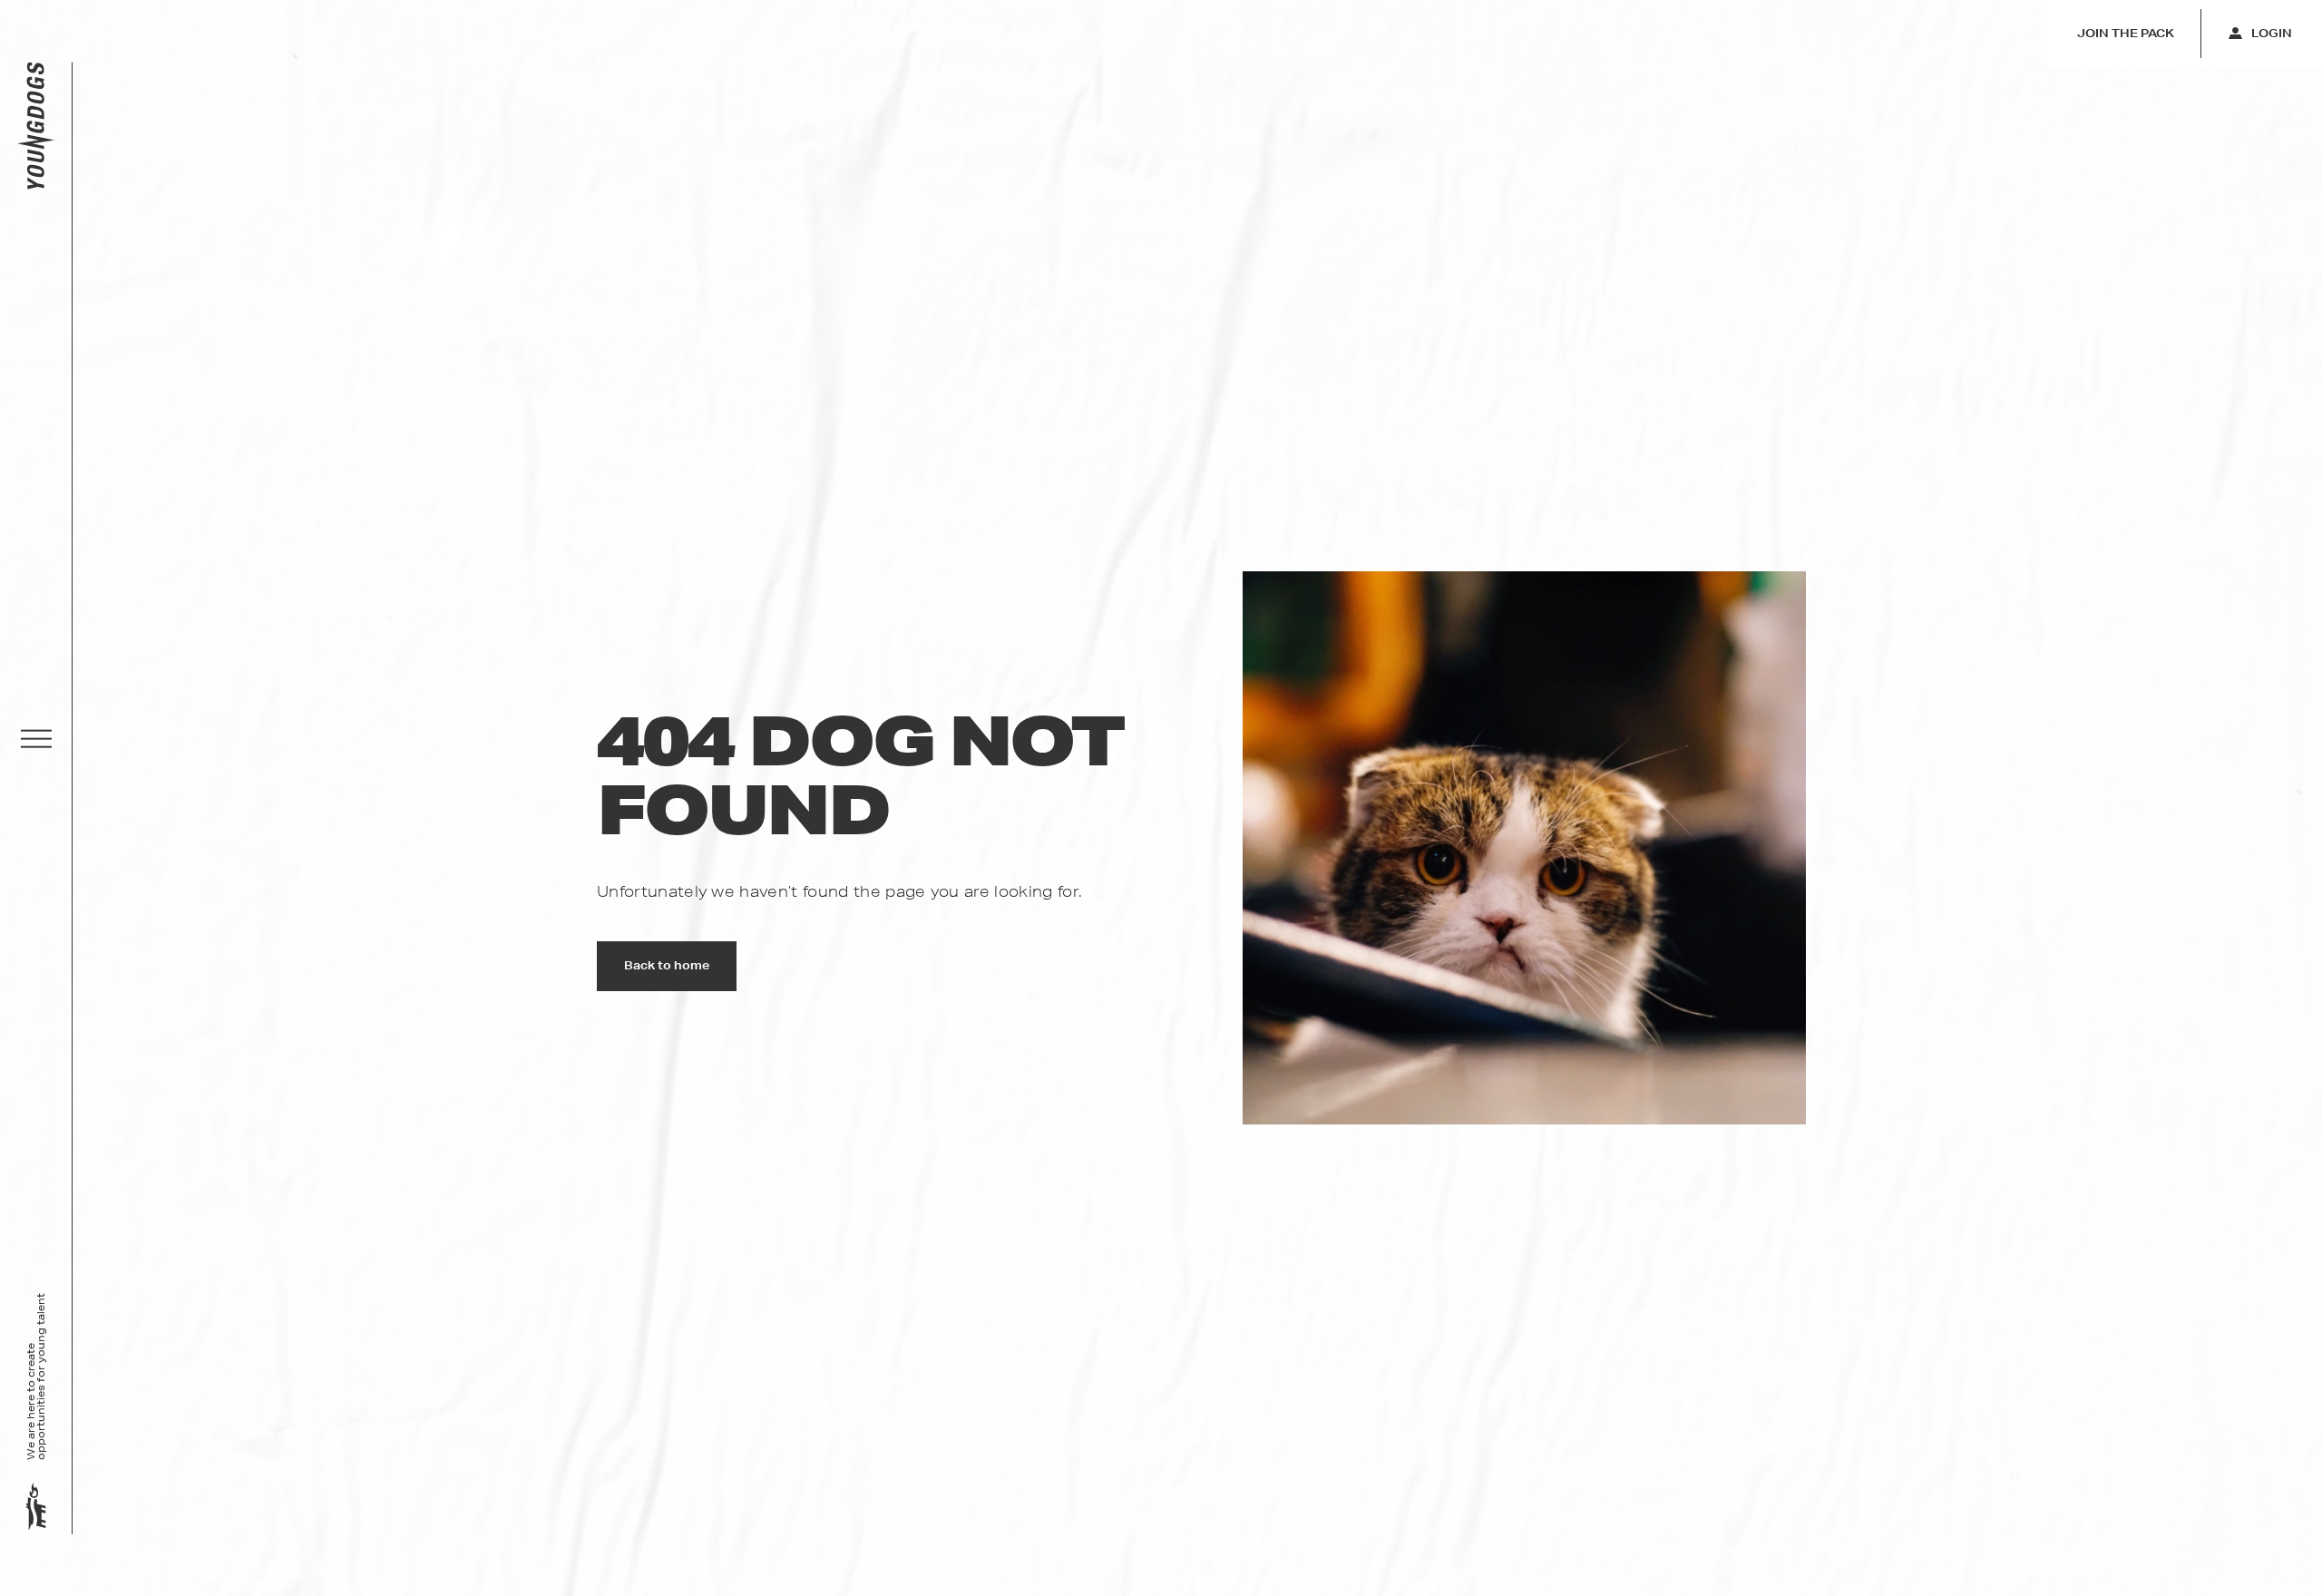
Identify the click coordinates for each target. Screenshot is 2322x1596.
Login (2272, 33)
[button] (36, 739)
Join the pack (2126, 33)
